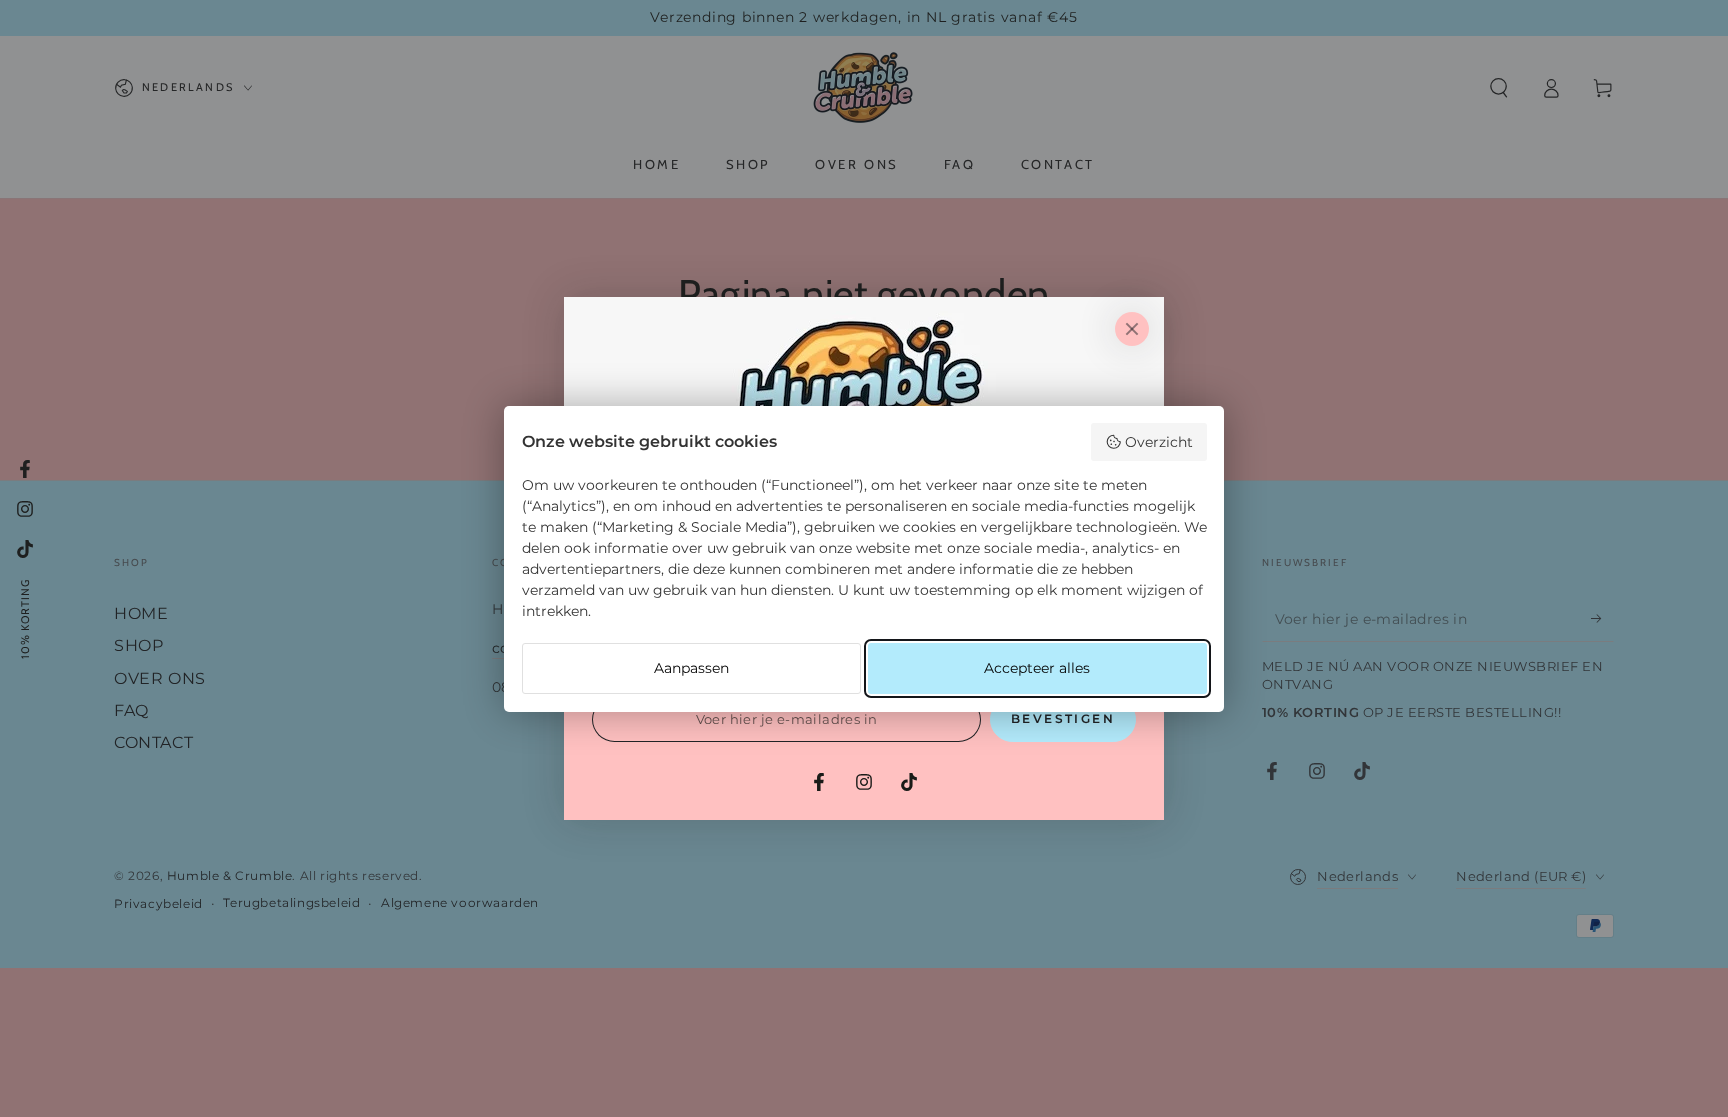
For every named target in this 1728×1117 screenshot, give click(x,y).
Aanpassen (691, 668)
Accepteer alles (1037, 668)
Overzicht (1159, 442)
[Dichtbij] (1132, 329)
